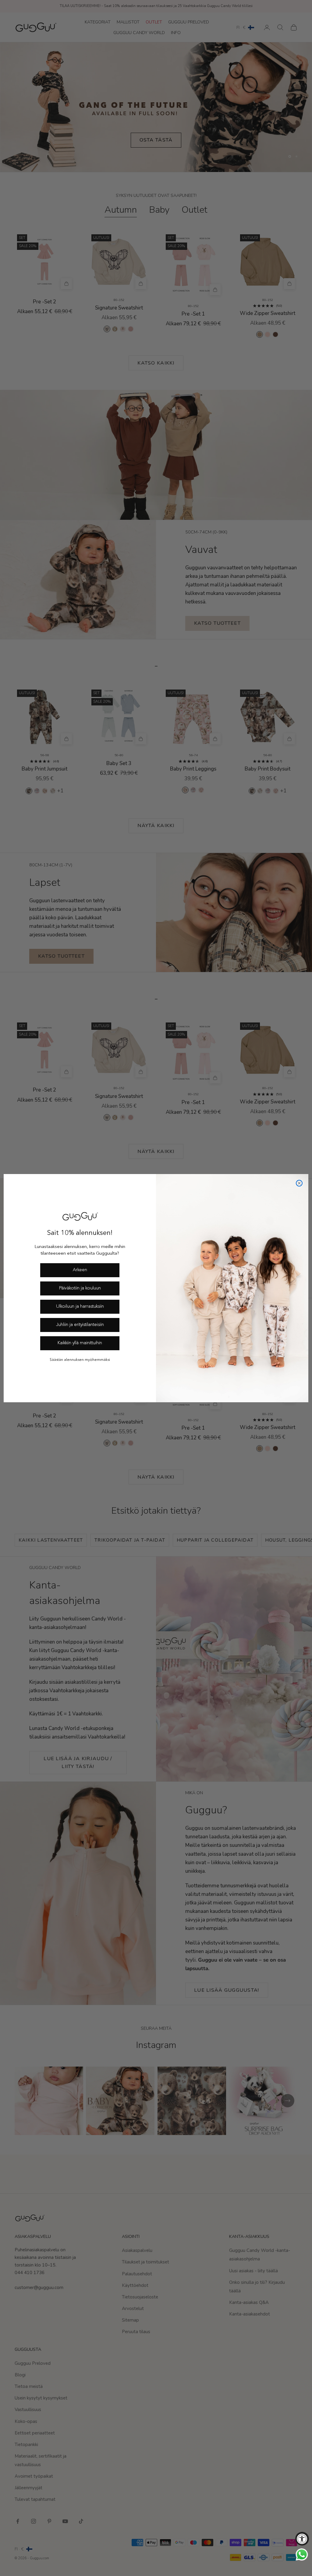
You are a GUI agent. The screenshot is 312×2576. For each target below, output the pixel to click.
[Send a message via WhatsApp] (302, 2555)
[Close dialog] (299, 1183)
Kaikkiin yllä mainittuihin (80, 1343)
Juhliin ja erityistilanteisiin (80, 1325)
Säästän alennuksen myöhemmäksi (80, 1360)
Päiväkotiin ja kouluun (80, 1288)
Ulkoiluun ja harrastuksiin (80, 1307)
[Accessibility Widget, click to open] (302, 2539)
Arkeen (80, 1270)
